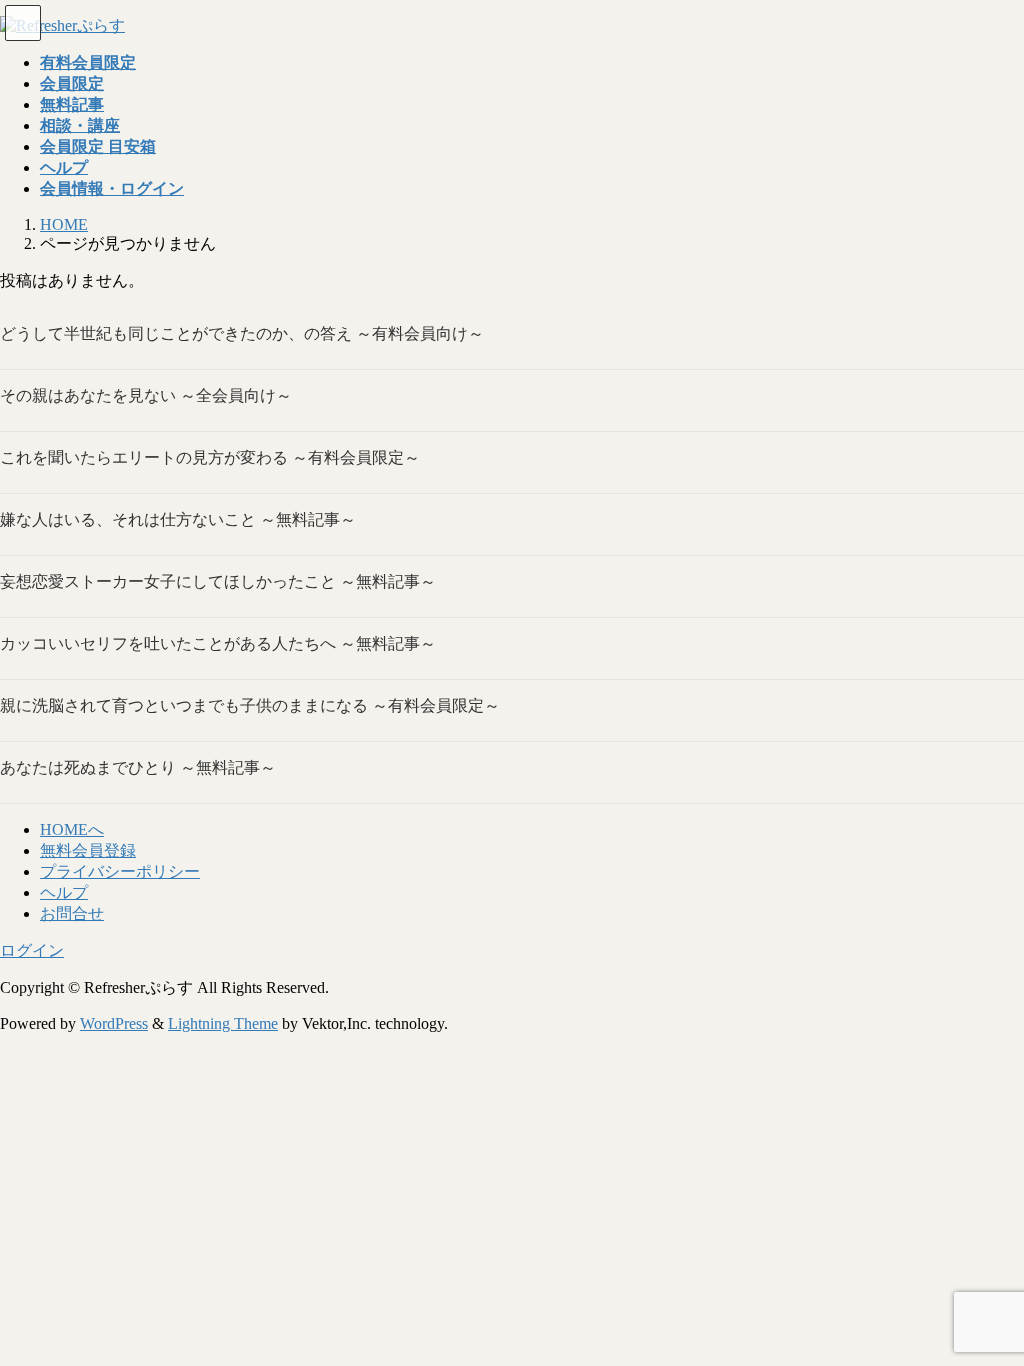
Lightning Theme (223, 1023)
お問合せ (72, 913)
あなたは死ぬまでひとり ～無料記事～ (138, 767)
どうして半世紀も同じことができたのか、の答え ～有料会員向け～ (242, 333)
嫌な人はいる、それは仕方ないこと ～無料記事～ (178, 519)
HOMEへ (72, 829)
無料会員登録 (88, 850)
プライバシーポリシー (120, 871)
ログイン (32, 950)
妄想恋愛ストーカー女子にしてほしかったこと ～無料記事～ (218, 581)
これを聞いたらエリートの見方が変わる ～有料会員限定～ (210, 457)
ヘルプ (64, 892)
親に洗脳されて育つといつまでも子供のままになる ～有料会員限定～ (250, 705)
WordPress (114, 1023)
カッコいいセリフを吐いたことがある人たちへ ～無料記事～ (218, 643)
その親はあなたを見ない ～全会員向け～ (146, 395)
